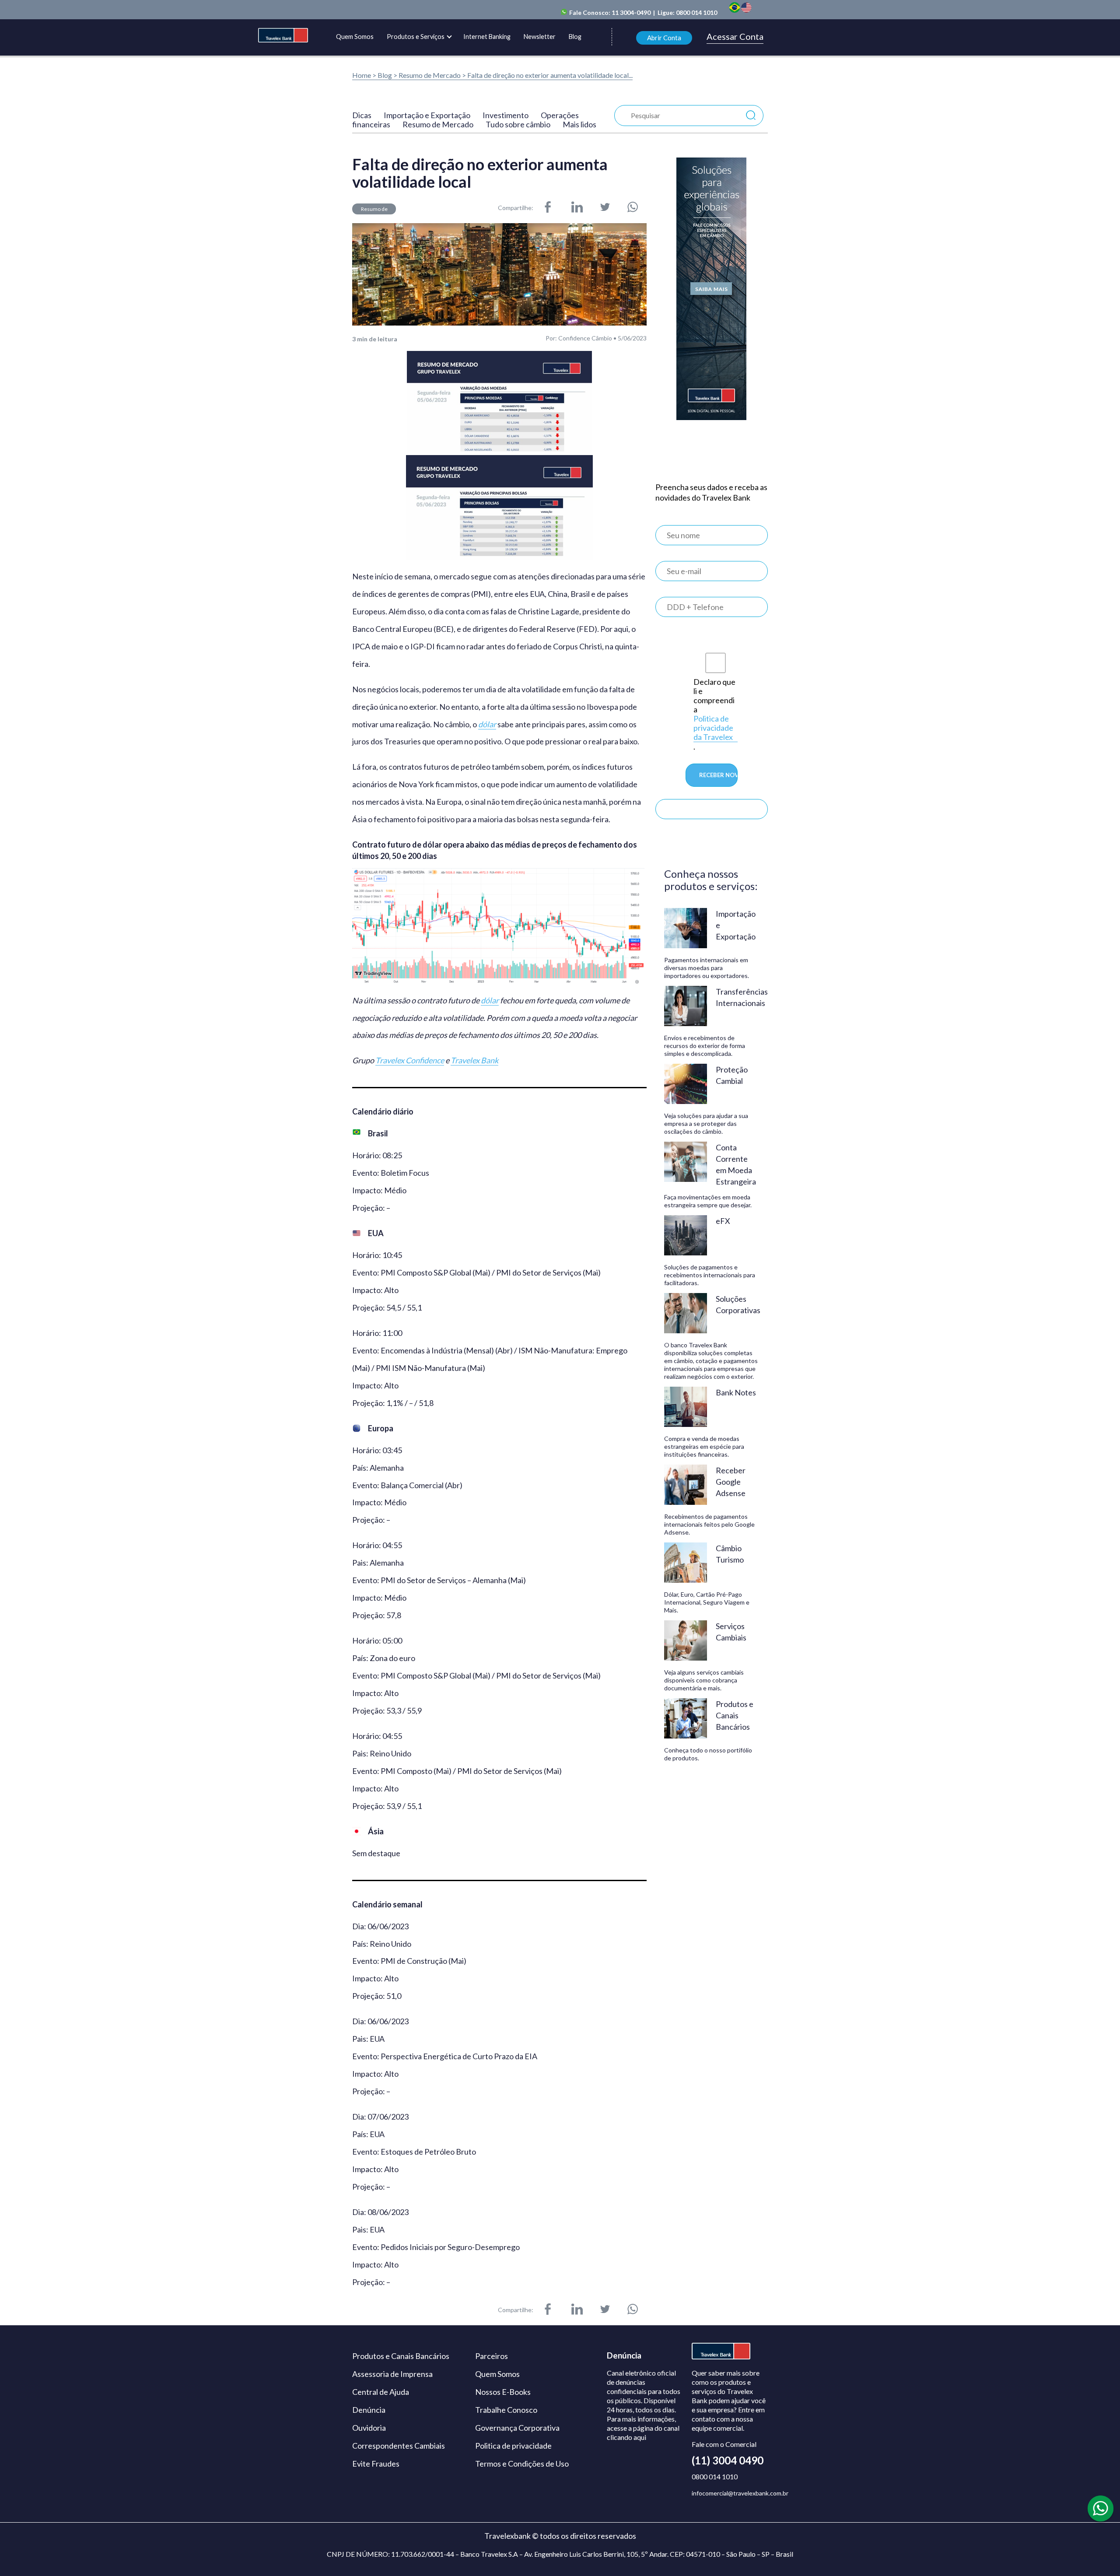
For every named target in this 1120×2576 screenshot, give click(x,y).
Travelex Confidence (410, 1060)
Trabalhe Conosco (506, 2410)
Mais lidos (579, 124)
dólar (487, 724)
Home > (364, 75)
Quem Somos (355, 37)
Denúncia (369, 2410)
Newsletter (540, 37)
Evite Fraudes (376, 2464)
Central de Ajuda (381, 2392)
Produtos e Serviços (416, 37)
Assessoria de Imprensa (392, 2374)
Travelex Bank (474, 1060)
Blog (575, 37)
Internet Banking (487, 37)
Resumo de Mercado (430, 75)
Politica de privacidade (513, 2446)
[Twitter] (605, 208)
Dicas (362, 115)
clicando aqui (626, 2438)
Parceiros (492, 2356)
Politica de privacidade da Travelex (713, 728)
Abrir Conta (664, 38)
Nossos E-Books (503, 2392)
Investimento (506, 115)
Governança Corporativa (517, 2428)
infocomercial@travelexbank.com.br (740, 2493)
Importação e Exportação (427, 115)
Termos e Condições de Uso (522, 2464)
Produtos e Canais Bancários (401, 2356)
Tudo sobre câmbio (518, 124)
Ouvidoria (369, 2428)
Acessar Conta (735, 37)
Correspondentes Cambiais (399, 2446)
